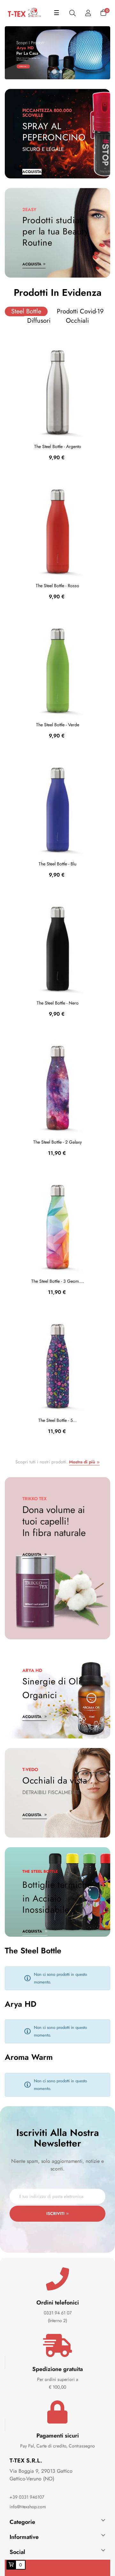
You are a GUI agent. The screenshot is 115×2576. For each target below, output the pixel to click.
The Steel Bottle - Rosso (57, 586)
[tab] (26, 311)
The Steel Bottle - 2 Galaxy (57, 1142)
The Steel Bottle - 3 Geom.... (58, 1281)
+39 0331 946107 (27, 2497)
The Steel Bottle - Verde (58, 725)
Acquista (32, 264)
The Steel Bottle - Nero (58, 1003)
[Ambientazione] (88, 13)
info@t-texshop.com (28, 2507)
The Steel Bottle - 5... (57, 1420)
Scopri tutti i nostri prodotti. (55, 1462)
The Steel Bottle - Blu (57, 864)
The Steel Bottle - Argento (58, 446)
